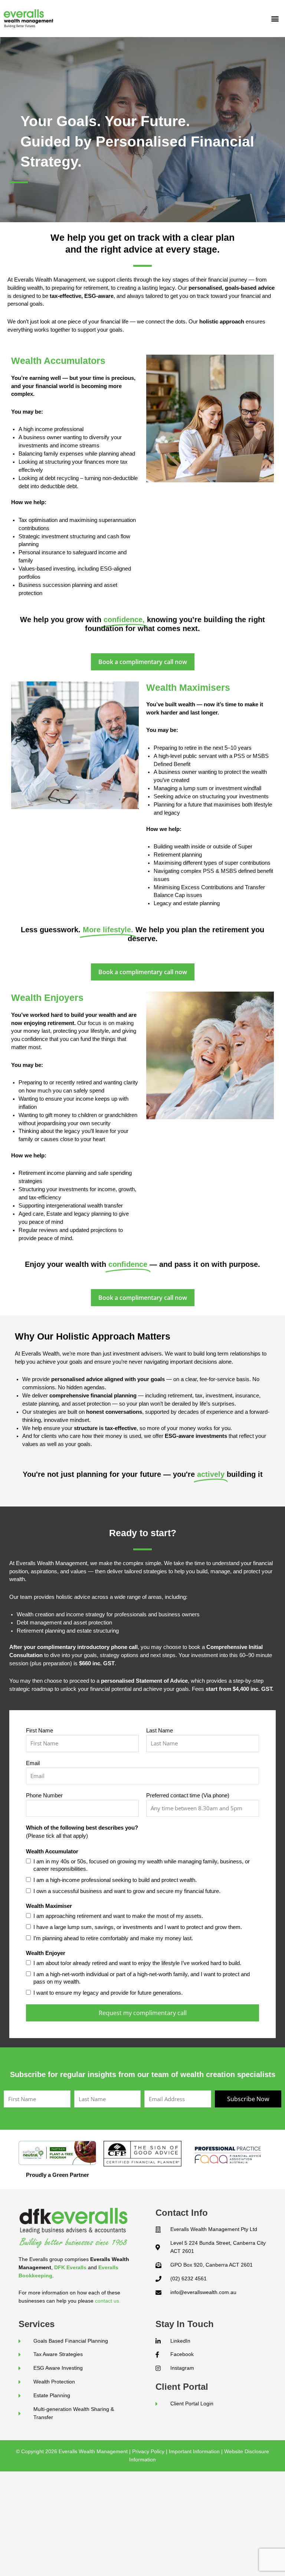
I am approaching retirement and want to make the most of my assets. (118, 1916)
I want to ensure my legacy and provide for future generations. (108, 1993)
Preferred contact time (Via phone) (188, 1795)
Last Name (160, 1731)
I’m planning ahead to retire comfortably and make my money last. (113, 1938)
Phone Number (44, 1795)
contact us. (108, 2301)
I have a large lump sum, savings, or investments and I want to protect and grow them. (138, 1927)
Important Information (194, 2451)
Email (33, 1763)
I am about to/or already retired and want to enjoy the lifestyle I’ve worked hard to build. (137, 1963)
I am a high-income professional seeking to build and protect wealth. (115, 1880)
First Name (40, 1731)
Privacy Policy (148, 2451)
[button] (275, 19)
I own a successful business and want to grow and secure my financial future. (127, 1891)
